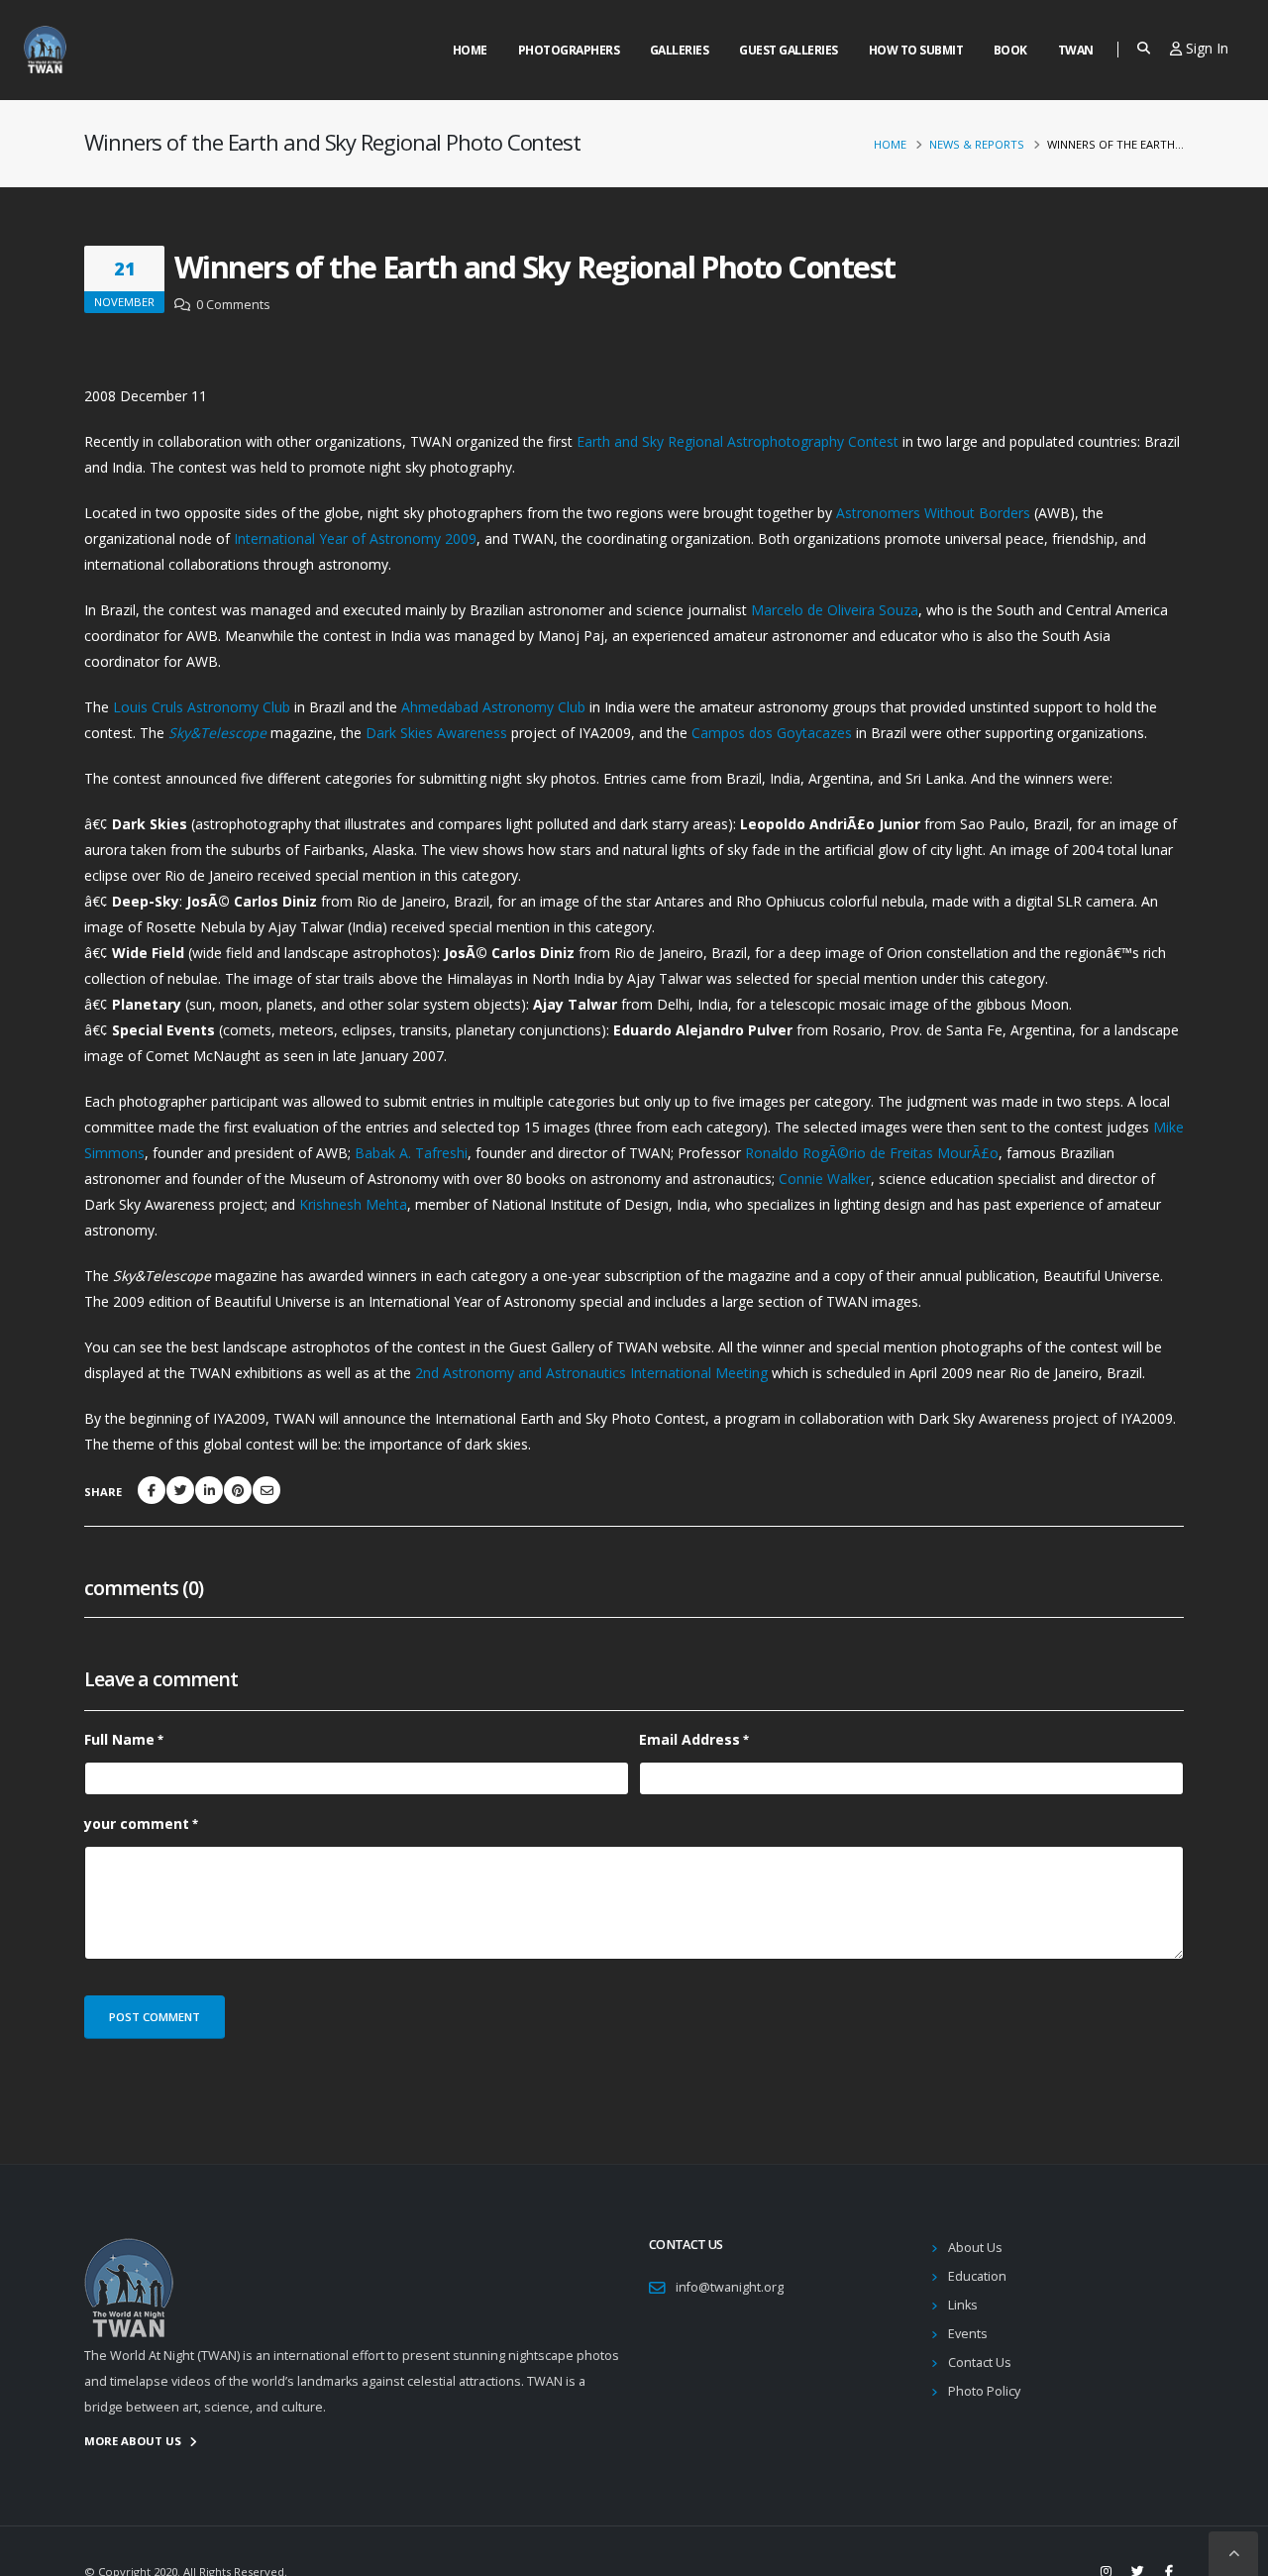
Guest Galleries (789, 50)
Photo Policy (984, 2391)
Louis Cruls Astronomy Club (202, 707)
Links (963, 2305)
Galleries (680, 50)
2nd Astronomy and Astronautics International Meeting (591, 1373)
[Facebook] (152, 1490)
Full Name (119, 1739)
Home (470, 50)
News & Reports (977, 144)
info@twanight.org (730, 2287)
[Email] (266, 1490)
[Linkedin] (209, 1490)
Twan (1076, 50)
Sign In (1205, 48)
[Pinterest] (238, 1490)
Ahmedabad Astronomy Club (493, 707)
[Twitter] (180, 1490)
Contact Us (980, 2362)
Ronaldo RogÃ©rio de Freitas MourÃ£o (872, 1153)
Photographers (569, 50)
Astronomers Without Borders (935, 513)
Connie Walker (825, 1179)
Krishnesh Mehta (353, 1204)
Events (968, 2334)
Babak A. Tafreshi (411, 1153)
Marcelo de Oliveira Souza (835, 610)
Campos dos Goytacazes (772, 733)
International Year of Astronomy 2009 (355, 538)
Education (977, 2276)
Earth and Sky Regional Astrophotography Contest (738, 441)
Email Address (689, 1739)
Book (1010, 50)
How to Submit (916, 50)
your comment (137, 1824)
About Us (975, 2248)
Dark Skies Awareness (436, 733)
